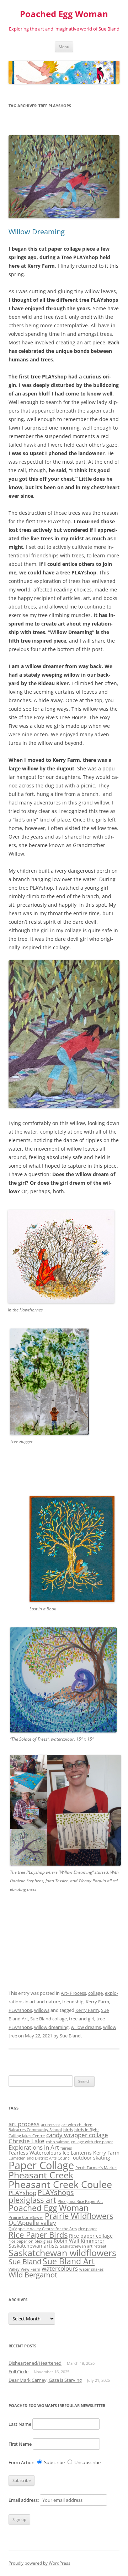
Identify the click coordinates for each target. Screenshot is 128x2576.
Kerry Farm (97, 2002)
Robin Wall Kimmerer (79, 2241)
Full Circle (18, 2372)
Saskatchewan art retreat (83, 2246)
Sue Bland (70, 2036)
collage (95, 1993)
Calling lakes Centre (27, 2136)
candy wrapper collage (77, 2135)
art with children (77, 2125)
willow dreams (86, 2027)
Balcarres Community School (35, 2130)
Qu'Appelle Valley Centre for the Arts (43, 2229)
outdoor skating (92, 2158)
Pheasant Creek (41, 2175)
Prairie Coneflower (26, 2217)
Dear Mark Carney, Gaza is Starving (45, 2380)
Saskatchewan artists (34, 2246)
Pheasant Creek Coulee (60, 2184)
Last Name (20, 2424)
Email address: (24, 2500)
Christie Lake (26, 2141)
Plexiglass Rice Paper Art (80, 2201)
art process (24, 2124)
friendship (73, 2002)
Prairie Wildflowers (79, 2216)
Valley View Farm (24, 2269)
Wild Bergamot (33, 2275)
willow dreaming (51, 2027)
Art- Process (73, 1993)
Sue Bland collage (49, 2019)
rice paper (88, 2229)
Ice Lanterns (77, 2153)
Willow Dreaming (37, 232)
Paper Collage (41, 2165)
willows (42, 2010)
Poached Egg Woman (64, 14)
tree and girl (82, 2019)
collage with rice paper (92, 2142)
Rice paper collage (91, 2236)
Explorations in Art (34, 2147)
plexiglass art (32, 2200)
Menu (64, 47)
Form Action (22, 2462)
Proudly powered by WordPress (39, 2563)
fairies (66, 2148)
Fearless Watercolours (35, 2153)
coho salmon (58, 2142)
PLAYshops (20, 2010)
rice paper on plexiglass (30, 2241)
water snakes (91, 2269)
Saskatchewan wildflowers (62, 2253)
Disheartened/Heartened (35, 2363)
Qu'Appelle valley (32, 2223)
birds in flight (87, 2130)
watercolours (60, 2268)
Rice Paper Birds (38, 2235)
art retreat (50, 2125)
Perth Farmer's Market (96, 2168)
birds (68, 2130)
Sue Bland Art (69, 2261)
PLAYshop (22, 2193)
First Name (20, 2444)
